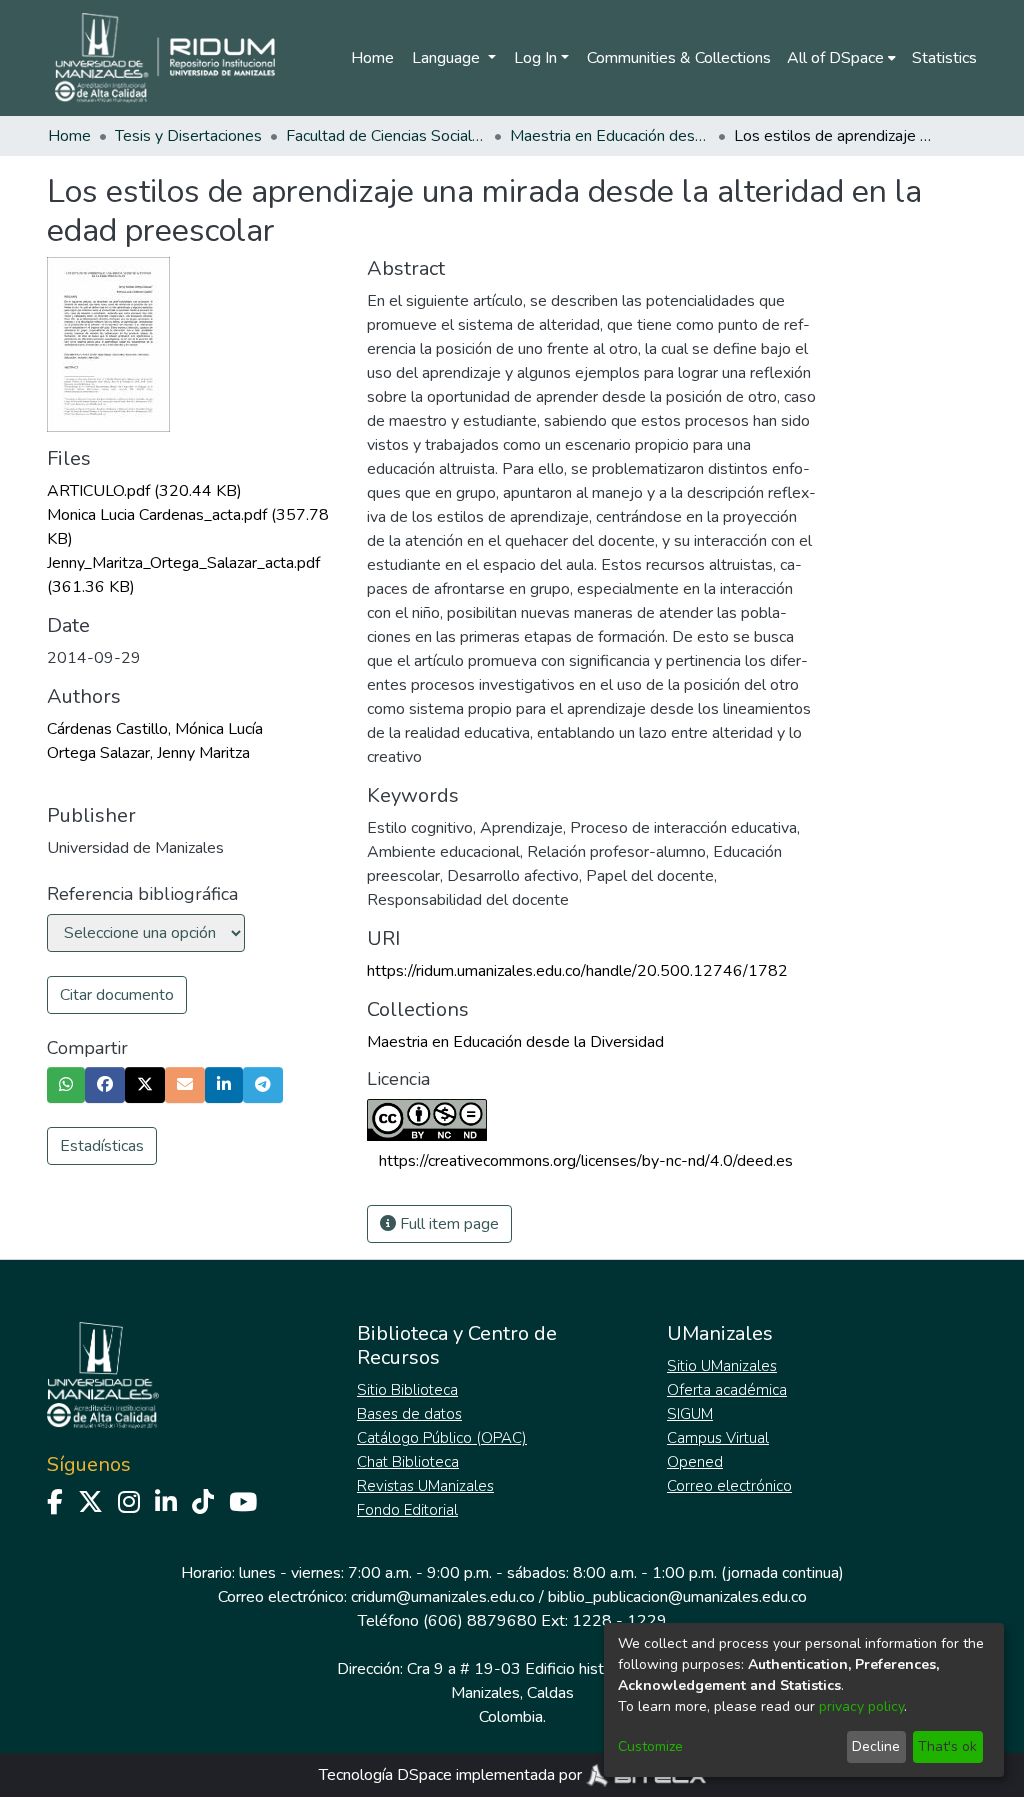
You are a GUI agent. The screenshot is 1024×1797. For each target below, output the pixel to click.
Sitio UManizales (722, 1366)
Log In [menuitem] (535, 58)
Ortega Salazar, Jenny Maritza (148, 753)
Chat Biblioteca (408, 1462)
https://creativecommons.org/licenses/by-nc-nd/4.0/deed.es (586, 1161)
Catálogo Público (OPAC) (442, 1438)
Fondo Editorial (407, 1510)
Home (372, 58)
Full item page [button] (447, 1224)
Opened (695, 1462)
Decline (876, 1746)
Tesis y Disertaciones (188, 136)
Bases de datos (409, 1414)
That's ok (947, 1746)
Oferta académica (727, 1390)
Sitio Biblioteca (407, 1390)
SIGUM (690, 1414)
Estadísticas (102, 1146)
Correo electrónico (729, 1486)
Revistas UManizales (425, 1486)
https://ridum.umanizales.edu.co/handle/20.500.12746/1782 (577, 971)
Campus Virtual (718, 1438)
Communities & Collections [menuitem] (679, 58)
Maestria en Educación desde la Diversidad (610, 136)
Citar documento (117, 995)
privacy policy (861, 1706)
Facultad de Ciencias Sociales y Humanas (386, 136)
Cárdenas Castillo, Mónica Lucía (155, 729)
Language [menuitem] (448, 58)
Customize (650, 1746)
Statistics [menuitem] (944, 58)
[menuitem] (841, 58)
